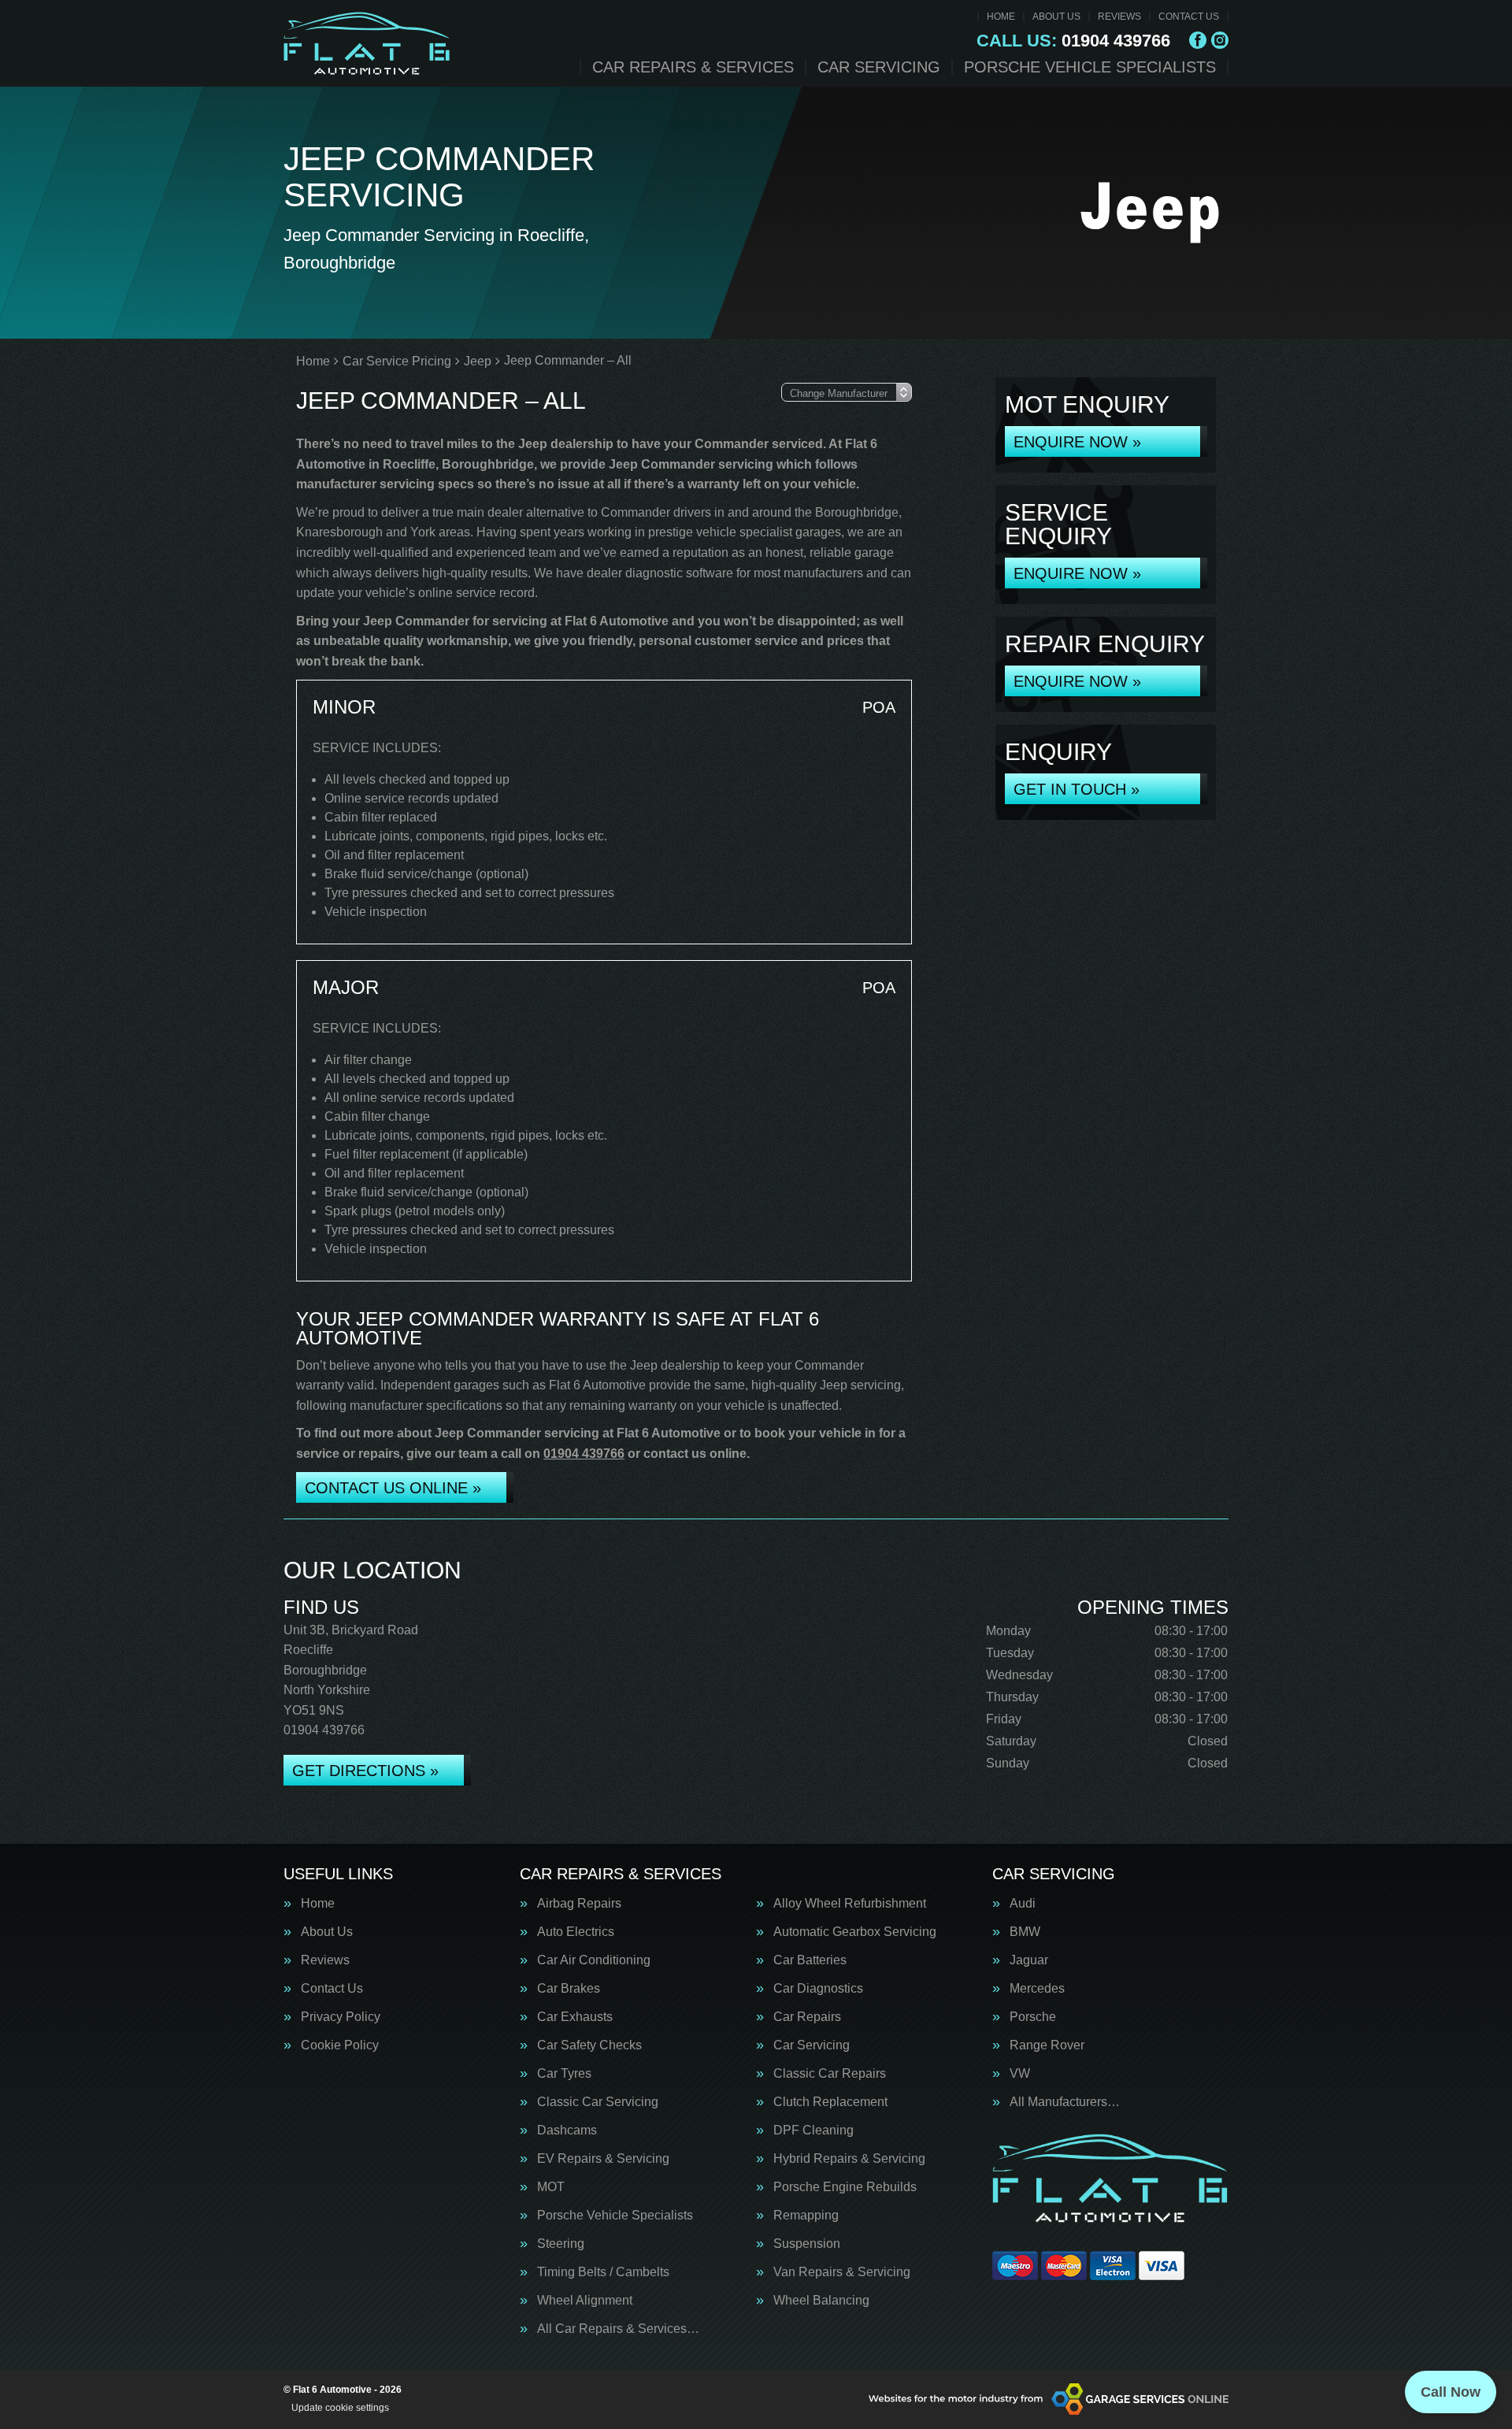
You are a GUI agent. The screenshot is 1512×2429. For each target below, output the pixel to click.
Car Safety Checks (589, 2045)
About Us (1056, 17)
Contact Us (1189, 17)
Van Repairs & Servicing (842, 2272)
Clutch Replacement (830, 2102)
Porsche (1033, 2017)
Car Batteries (810, 1960)
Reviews (1119, 17)
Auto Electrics (576, 1932)
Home (1001, 17)
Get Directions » (365, 1771)
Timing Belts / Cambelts (603, 2272)
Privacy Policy (341, 2017)
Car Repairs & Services (693, 67)
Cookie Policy (340, 2045)
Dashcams (567, 2130)
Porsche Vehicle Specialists (1090, 67)
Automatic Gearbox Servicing (855, 1932)
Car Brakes (569, 1989)
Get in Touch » (1077, 789)
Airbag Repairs (579, 1904)
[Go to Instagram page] (1220, 40)
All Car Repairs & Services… (618, 2329)
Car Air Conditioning (594, 1960)
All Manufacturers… (1065, 2102)
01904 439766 (1073, 41)
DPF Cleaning (813, 2130)
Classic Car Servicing (598, 2102)
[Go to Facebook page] (1198, 40)
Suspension (807, 2244)
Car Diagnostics (818, 1989)
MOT (551, 2187)
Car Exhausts (575, 2017)
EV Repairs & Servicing (603, 2159)
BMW (1025, 1932)
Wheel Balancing (821, 2301)
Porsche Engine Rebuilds (845, 2187)
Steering (561, 2244)
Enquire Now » (1077, 442)
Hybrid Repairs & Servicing (849, 2159)
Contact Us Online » (393, 1488)
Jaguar (1029, 1960)
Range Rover (1047, 2045)
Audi (1023, 1904)
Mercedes (1037, 1989)
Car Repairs (807, 2017)
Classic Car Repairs (830, 2074)
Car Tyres (564, 2074)
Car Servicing (879, 67)
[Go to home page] (367, 43)
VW (1020, 2074)
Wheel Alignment (585, 2301)
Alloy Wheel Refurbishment (850, 1904)
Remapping (806, 2216)
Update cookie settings (340, 2408)
